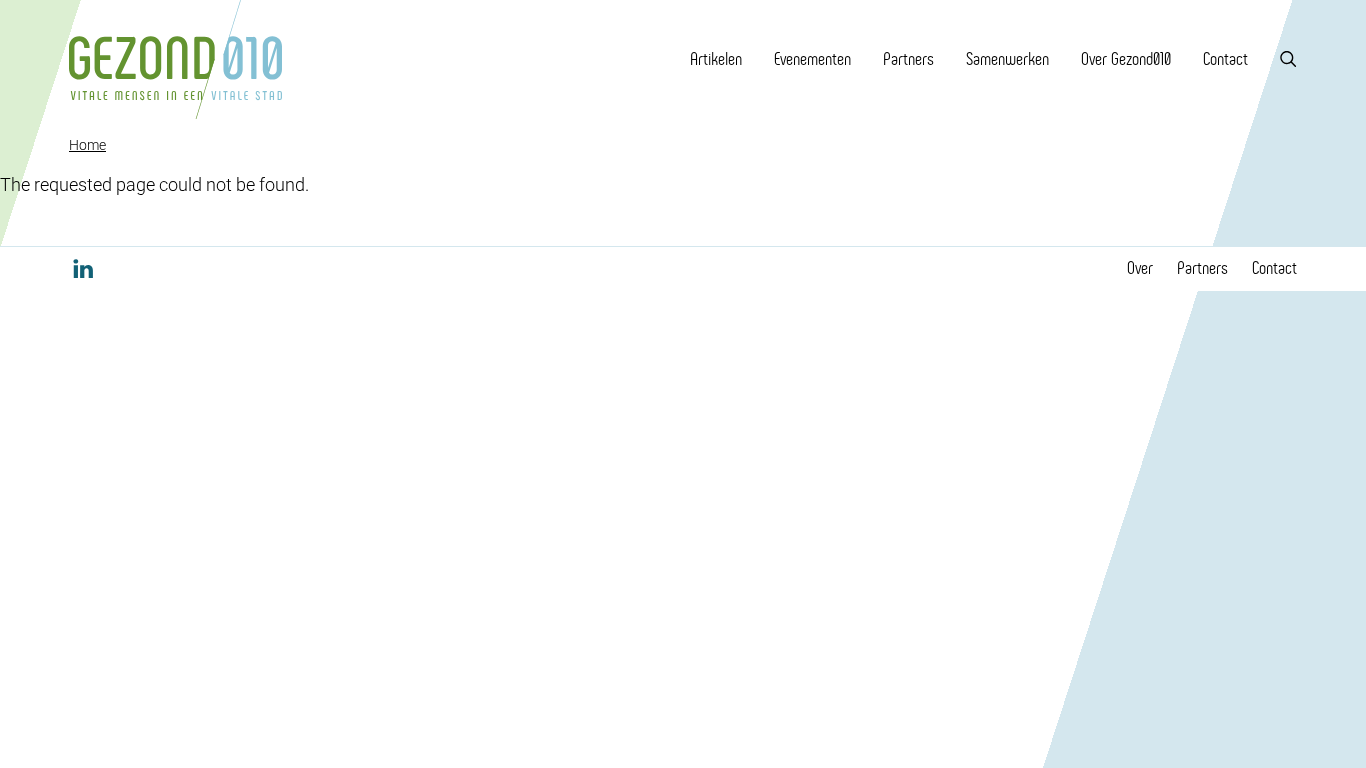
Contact (1225, 59)
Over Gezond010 (1126, 59)
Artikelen (716, 59)
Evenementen (812, 59)
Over (1140, 268)
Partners (908, 59)
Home (87, 145)
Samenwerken (1007, 59)
